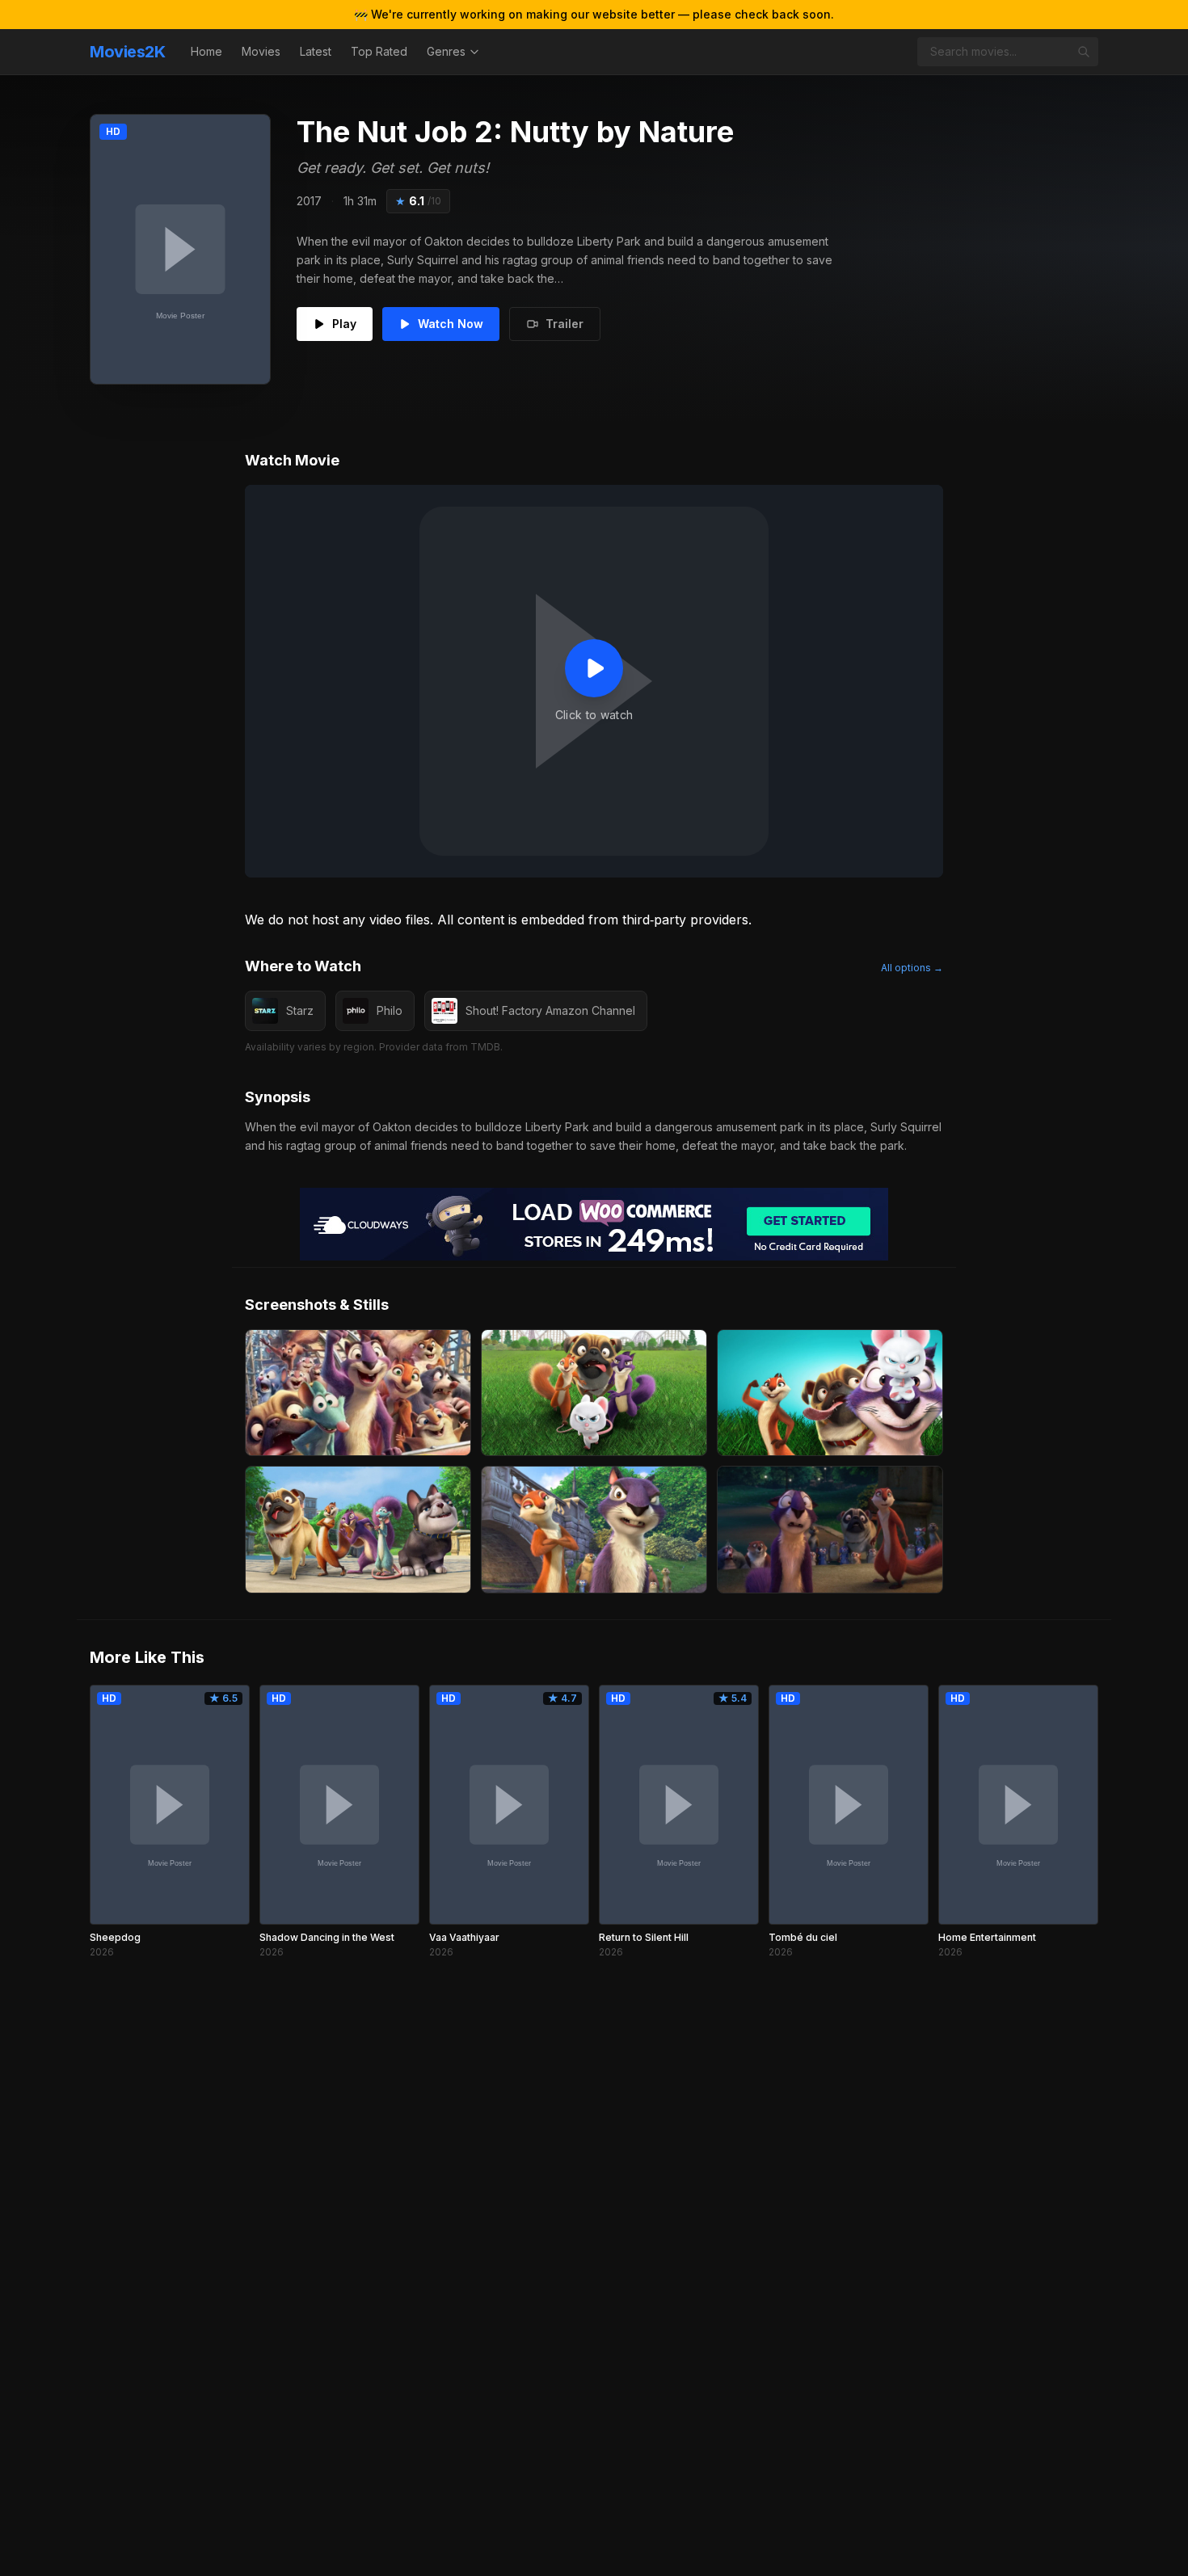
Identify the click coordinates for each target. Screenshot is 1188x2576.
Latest (316, 51)
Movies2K (127, 52)
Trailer (565, 324)
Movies (261, 51)
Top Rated (379, 51)
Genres (446, 51)
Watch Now (451, 324)
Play (344, 324)
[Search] (1084, 52)
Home (206, 51)
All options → (912, 968)
